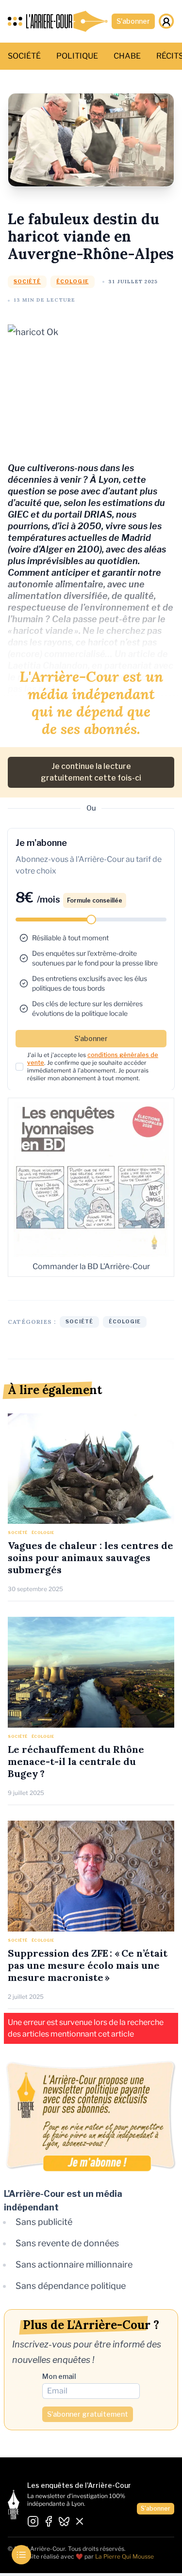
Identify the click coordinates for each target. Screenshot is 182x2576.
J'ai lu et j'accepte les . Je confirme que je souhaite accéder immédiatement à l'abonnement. (93, 1066)
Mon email (59, 2376)
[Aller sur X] (80, 2522)
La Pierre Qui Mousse (124, 2556)
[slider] (91, 920)
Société (27, 282)
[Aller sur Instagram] (33, 2522)
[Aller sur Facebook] (49, 2522)
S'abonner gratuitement (88, 2414)
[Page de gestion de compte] (166, 21)
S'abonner (133, 21)
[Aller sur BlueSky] (64, 2522)
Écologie (72, 282)
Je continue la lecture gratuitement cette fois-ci (91, 772)
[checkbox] (19, 1067)
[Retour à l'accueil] (67, 21)
